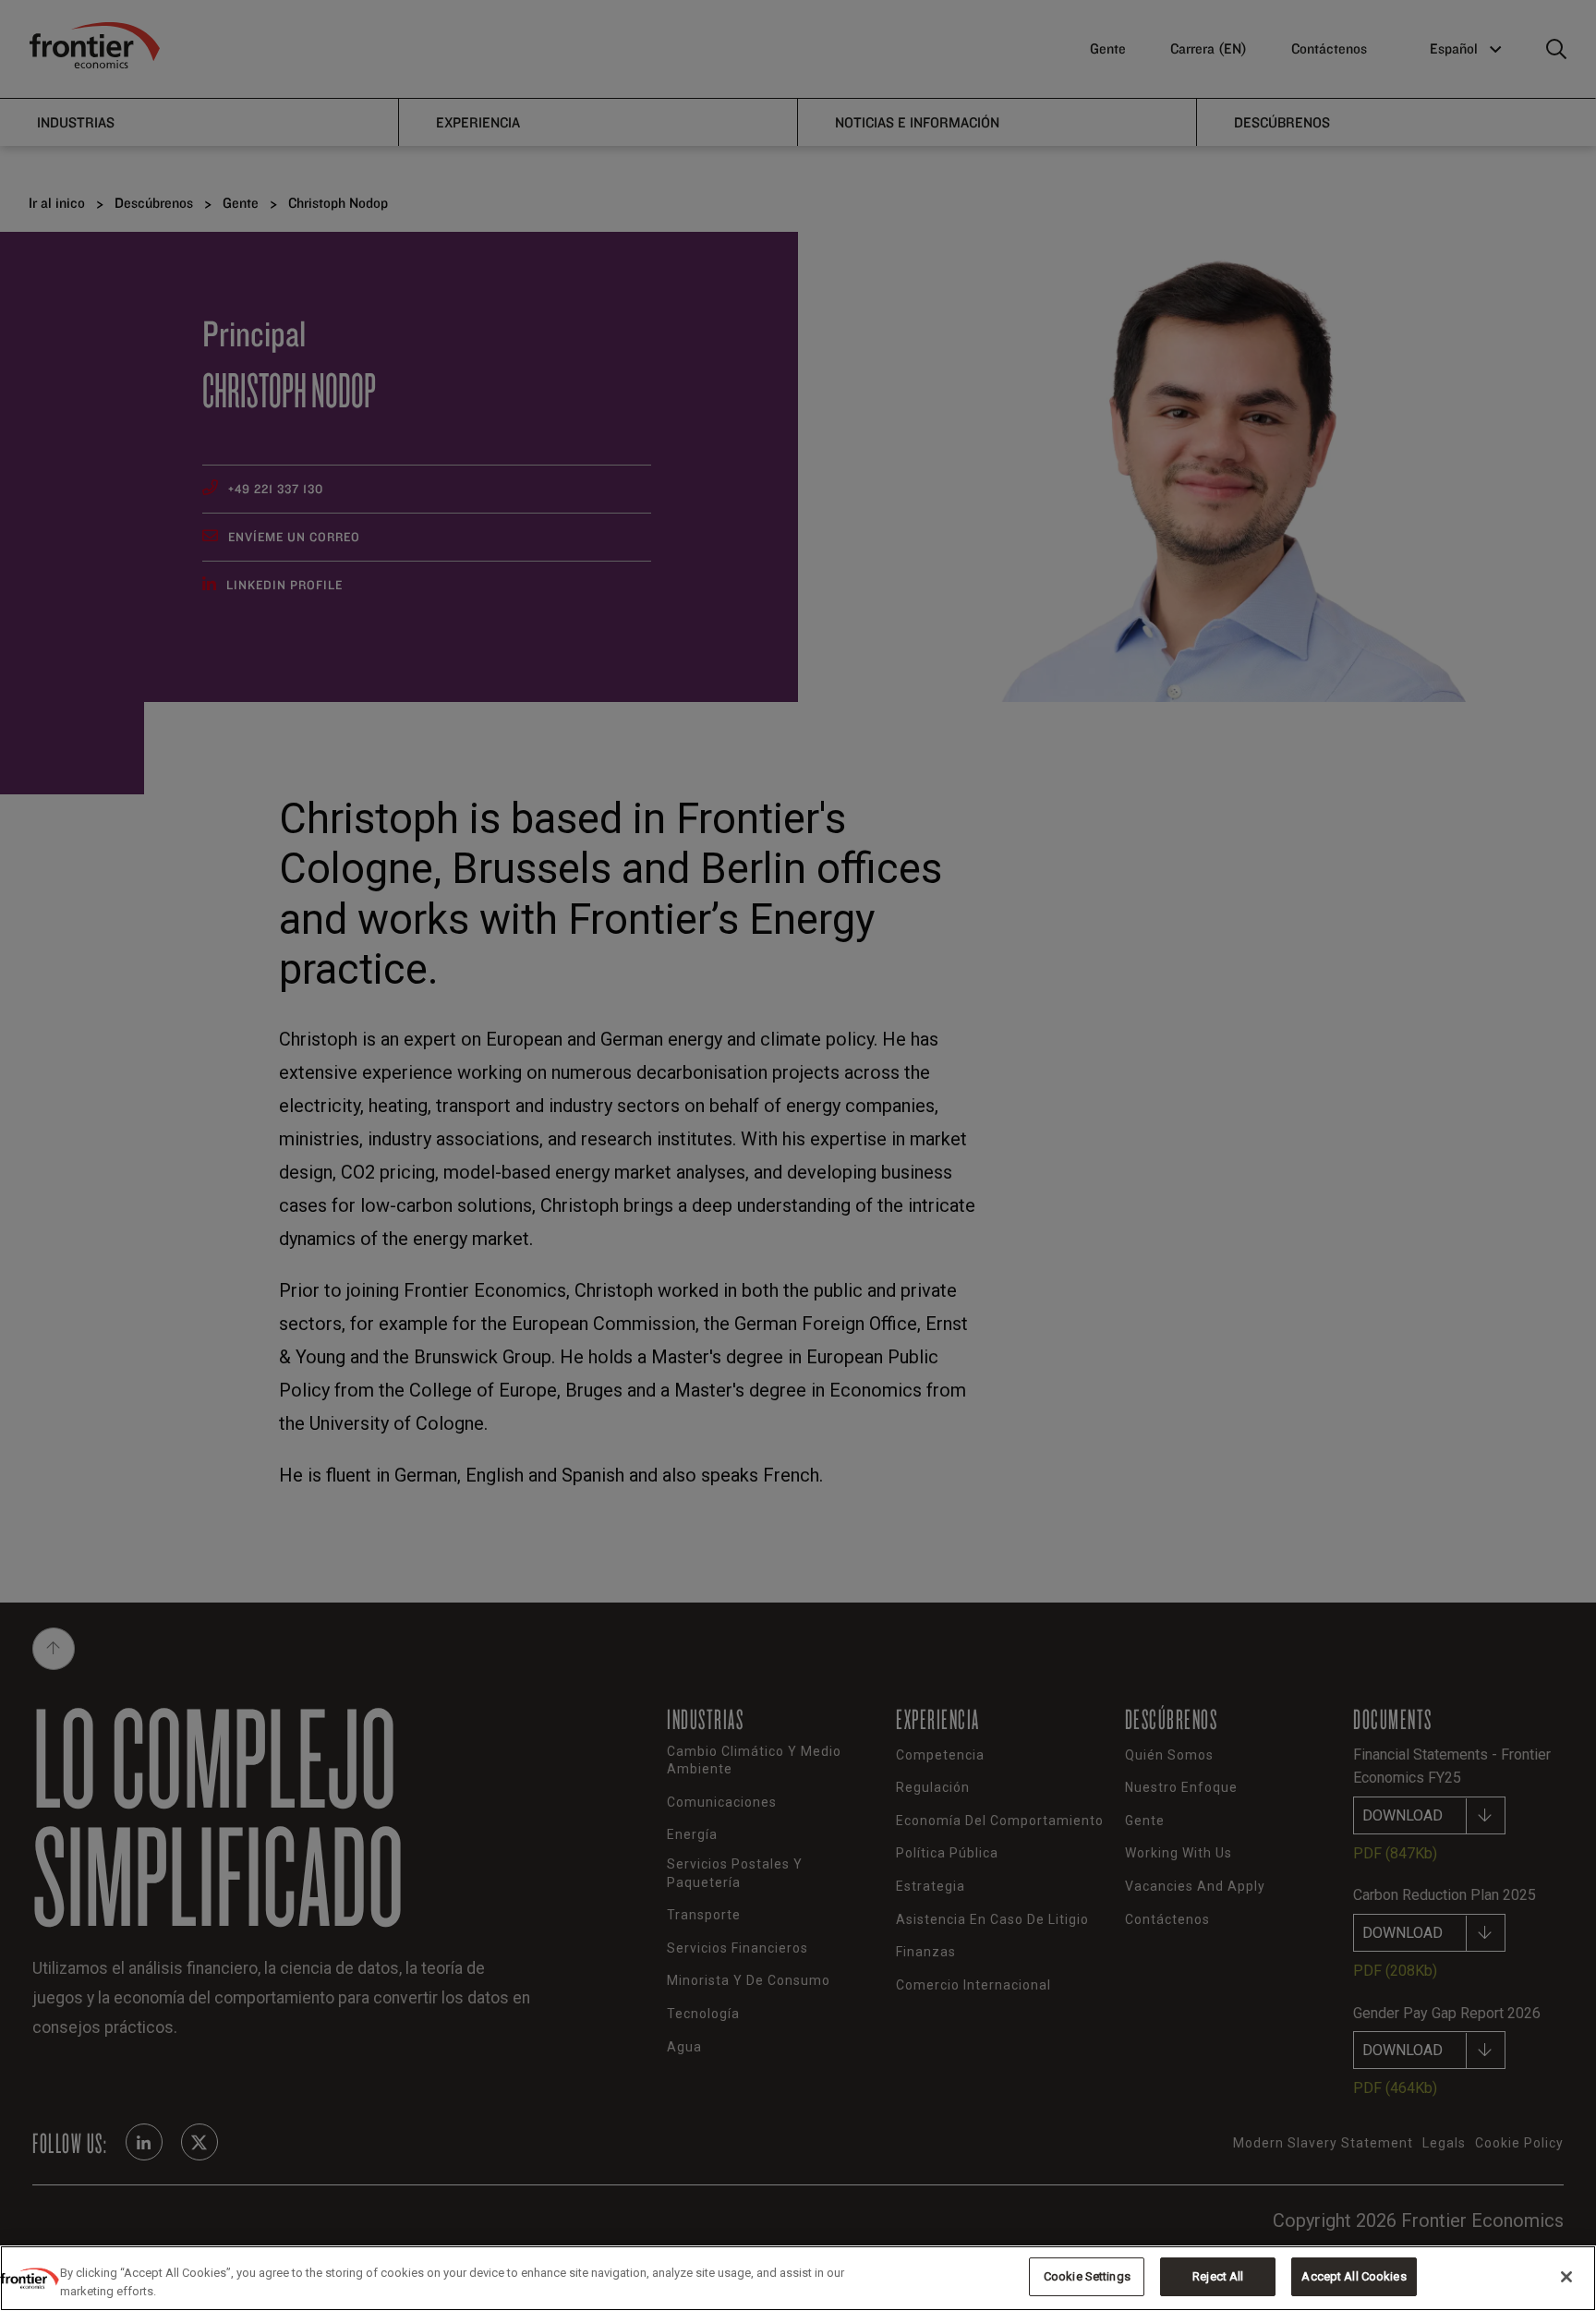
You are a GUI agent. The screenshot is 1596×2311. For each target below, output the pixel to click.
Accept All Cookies (1354, 2276)
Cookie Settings (1087, 2276)
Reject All (1218, 2276)
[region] (798, 2278)
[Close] (1566, 2277)
